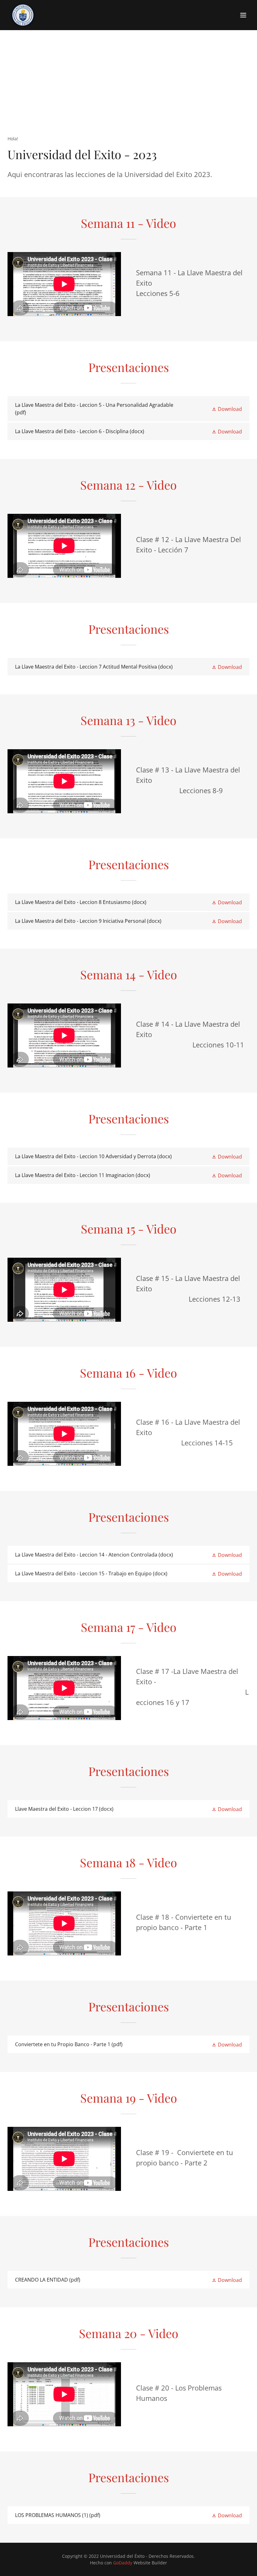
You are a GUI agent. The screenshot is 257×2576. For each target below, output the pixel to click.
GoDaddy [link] (123, 2563)
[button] (243, 15)
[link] (23, 15)
